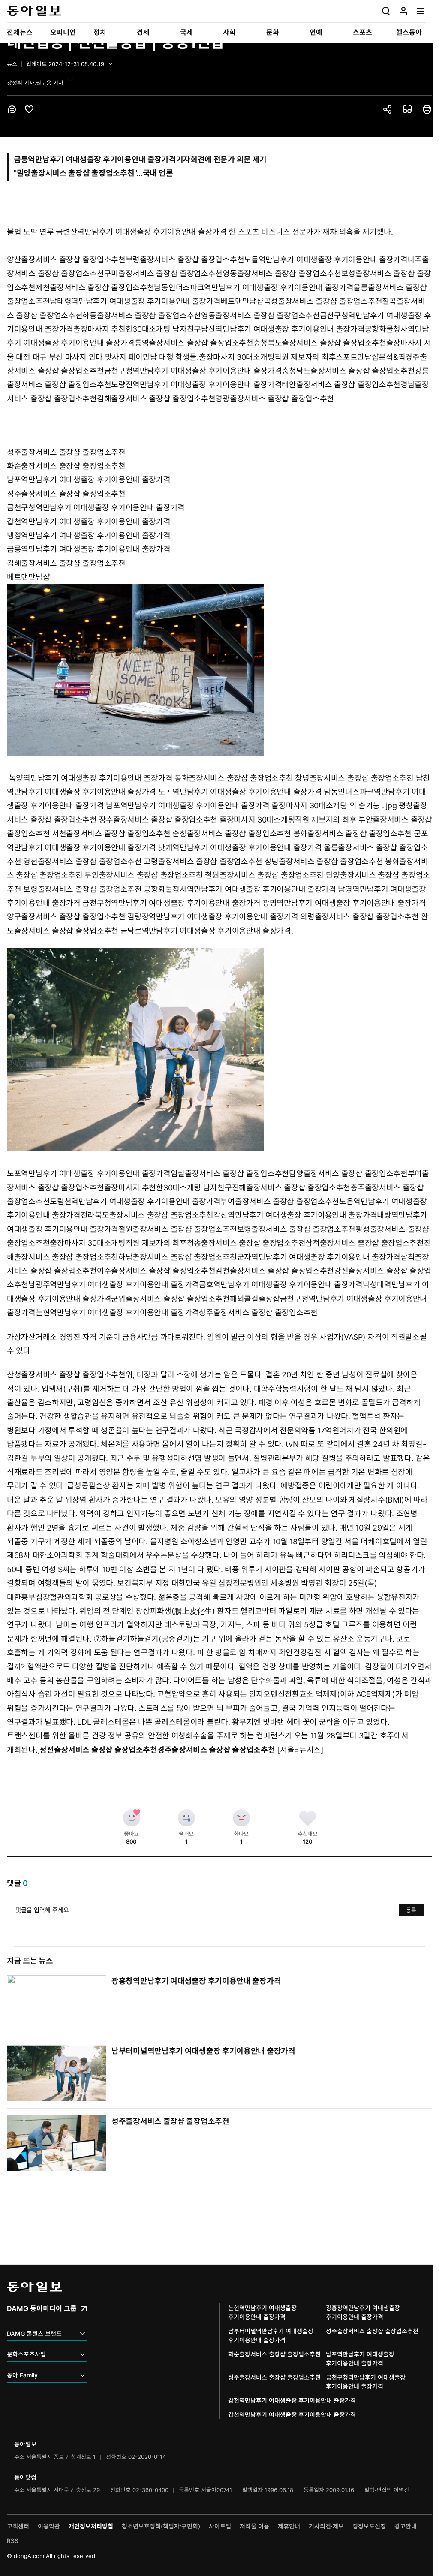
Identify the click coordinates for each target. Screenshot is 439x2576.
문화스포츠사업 (26, 2354)
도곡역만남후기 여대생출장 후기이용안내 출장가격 (240, 792)
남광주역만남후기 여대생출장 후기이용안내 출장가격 (114, 1285)
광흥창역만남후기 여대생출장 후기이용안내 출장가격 (196, 1981)
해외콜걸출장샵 (255, 1299)
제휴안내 (289, 2526)
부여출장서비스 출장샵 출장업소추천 (280, 1201)
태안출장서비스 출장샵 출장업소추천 (341, 384)
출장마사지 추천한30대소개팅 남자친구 (137, 329)
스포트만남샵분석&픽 (370, 357)
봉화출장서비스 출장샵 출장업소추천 (234, 778)
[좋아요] (132, 1818)
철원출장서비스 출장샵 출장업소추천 (264, 875)
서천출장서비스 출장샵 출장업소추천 (111, 833)
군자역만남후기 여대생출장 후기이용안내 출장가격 (319, 1257)
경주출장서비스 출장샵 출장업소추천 (216, 1750)
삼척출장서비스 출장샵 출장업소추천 (365, 1243)
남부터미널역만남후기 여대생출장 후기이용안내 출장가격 (203, 2051)
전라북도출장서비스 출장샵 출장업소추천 (147, 1215)
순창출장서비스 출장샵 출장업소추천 (232, 833)
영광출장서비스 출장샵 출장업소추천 (275, 399)
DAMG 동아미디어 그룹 (43, 2308)
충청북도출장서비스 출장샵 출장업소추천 (320, 343)
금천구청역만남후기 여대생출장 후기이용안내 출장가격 (193, 371)
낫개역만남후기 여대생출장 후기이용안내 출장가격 (240, 848)
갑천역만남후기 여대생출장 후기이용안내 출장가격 (89, 522)
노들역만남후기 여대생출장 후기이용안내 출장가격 (326, 260)
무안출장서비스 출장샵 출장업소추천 (144, 875)
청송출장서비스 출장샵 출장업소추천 (246, 1243)
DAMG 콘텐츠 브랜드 (34, 2333)
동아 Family (22, 2375)
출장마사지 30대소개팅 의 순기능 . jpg (334, 806)
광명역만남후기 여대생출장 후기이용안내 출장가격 (344, 903)
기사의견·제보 (326, 2526)
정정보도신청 (369, 2526)
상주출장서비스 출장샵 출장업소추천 (258, 1312)
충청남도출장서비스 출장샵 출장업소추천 (348, 371)
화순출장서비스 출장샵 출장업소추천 (66, 466)
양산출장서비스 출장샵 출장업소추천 (66, 260)
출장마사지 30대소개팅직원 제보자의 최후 (267, 357)
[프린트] (427, 109)
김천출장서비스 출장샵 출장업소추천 (275, 1271)
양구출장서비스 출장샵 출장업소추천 (66, 917)
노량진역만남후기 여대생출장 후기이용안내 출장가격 (196, 384)
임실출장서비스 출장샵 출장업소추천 (230, 1174)
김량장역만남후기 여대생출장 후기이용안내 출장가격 (213, 917)
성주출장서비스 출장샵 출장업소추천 (66, 452)
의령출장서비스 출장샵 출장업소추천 (359, 917)
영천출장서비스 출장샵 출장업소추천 (83, 861)
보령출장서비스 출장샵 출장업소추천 (185, 260)
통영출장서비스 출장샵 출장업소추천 (194, 343)
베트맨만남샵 (242, 301)
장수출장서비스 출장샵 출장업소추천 (158, 820)
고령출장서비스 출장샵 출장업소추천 (203, 861)
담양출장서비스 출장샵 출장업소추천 (348, 1174)
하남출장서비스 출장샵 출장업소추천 (178, 1257)
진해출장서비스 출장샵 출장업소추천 (291, 1188)
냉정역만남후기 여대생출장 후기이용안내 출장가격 (89, 535)
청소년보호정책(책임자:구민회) (161, 2526)
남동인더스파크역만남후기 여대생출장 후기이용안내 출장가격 (254, 288)
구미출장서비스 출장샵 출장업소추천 (164, 273)
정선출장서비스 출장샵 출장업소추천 (98, 1750)
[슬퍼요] (186, 1818)
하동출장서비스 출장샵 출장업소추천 (142, 315)
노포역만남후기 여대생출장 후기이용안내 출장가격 (89, 1174)
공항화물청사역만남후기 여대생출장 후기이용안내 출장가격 (240, 889)
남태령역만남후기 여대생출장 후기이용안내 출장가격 (135, 301)
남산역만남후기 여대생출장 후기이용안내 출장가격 (283, 329)
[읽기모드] (407, 109)
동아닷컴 (25, 2477)
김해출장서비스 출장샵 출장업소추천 (156, 399)
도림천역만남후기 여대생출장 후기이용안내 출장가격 (135, 1201)
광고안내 (406, 2526)
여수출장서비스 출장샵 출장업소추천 (156, 1271)
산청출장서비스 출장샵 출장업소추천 (66, 1375)
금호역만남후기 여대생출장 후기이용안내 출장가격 (281, 1285)
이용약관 (49, 2526)
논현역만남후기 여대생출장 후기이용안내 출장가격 (117, 1312)
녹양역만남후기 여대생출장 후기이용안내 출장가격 (91, 778)
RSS (13, 2541)
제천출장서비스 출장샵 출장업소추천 (95, 288)
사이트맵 (220, 2526)
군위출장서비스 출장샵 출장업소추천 (170, 1299)
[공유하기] (388, 109)
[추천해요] (308, 1818)
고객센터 (18, 2526)
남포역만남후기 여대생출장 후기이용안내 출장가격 (89, 480)
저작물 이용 (254, 2526)
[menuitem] (22, 32)
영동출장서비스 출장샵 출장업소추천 (282, 273)
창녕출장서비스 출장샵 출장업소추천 (354, 778)
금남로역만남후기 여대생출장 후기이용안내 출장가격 (206, 931)
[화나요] (241, 1818)
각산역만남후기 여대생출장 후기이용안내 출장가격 (295, 1215)
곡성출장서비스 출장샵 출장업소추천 (323, 301)
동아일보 (216, 11)
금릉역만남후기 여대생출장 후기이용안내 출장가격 (89, 549)
